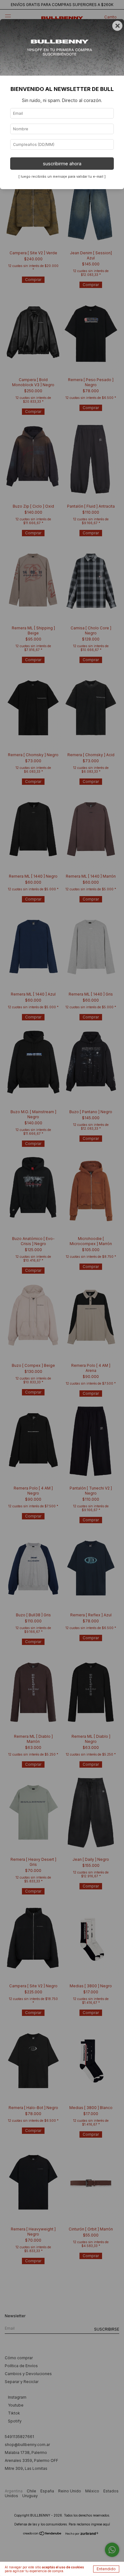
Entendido (106, 2569)
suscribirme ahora (62, 164)
